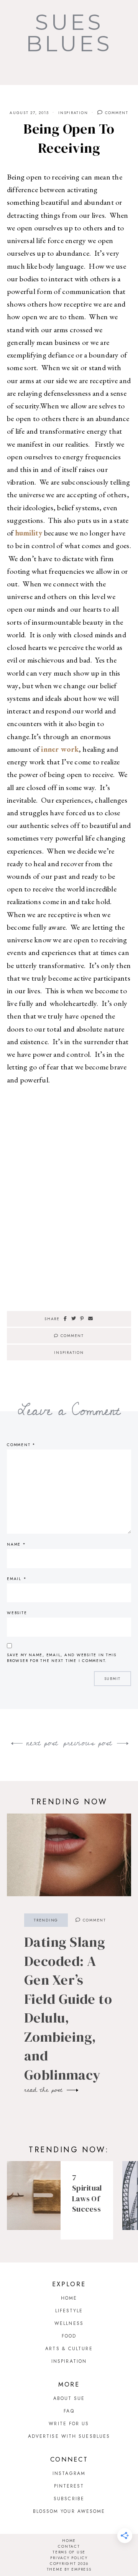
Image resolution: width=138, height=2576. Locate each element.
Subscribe (69, 2499)
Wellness (69, 2323)
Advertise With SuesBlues (69, 2436)
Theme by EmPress (69, 2569)
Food (69, 2336)
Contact (69, 2546)
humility (29, 533)
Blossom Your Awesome (69, 2511)
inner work (60, 749)
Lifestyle (69, 2311)
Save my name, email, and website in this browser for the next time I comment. (62, 1658)
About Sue (69, 2398)
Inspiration (73, 113)
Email (17, 1579)
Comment (116, 113)
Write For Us (69, 2424)
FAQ (69, 2411)
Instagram (69, 2473)
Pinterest (69, 2486)
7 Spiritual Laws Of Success (87, 2193)
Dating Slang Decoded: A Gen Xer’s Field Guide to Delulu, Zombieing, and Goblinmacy (68, 2008)
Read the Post (45, 2090)
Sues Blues (69, 33)
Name (16, 1544)
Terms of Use (69, 2552)
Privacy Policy (69, 2558)
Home (69, 2298)
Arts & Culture (69, 2349)
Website (17, 1613)
